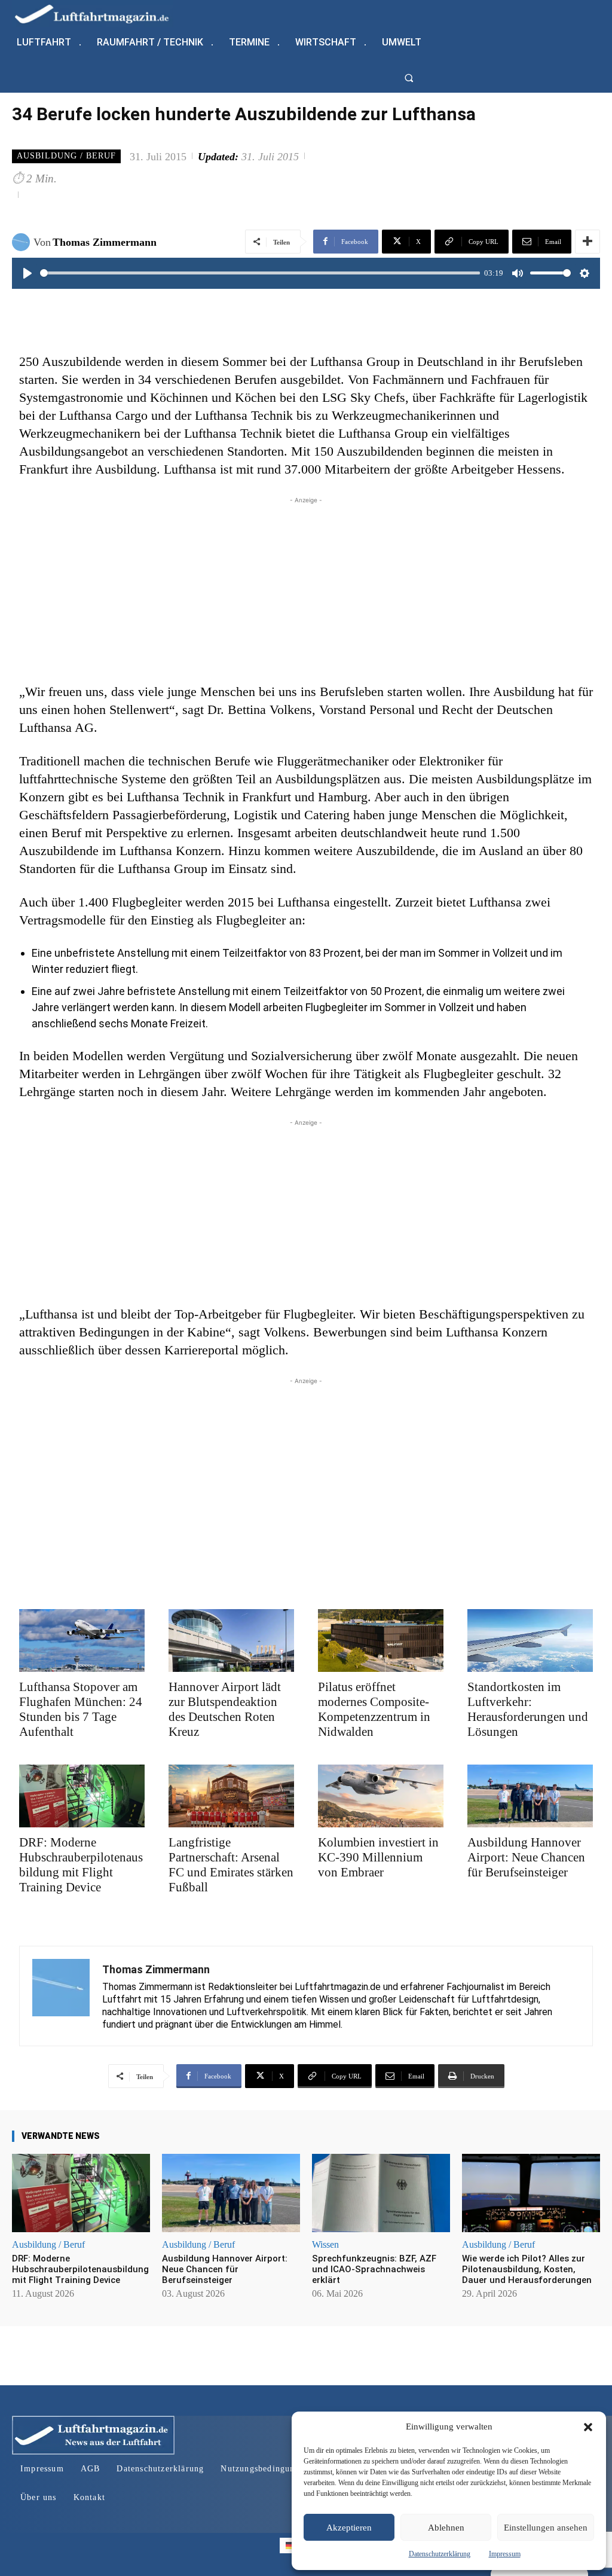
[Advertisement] (306, 590)
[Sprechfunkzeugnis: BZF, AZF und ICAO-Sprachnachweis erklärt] (381, 2193)
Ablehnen (446, 2528)
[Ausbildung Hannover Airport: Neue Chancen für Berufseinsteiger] (530, 1796)
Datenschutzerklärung (440, 2554)
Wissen (325, 2245)
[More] (587, 242)
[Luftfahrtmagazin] (102, 13)
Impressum (505, 2554)
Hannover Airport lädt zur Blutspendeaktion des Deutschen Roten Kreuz (225, 1709)
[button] (588, 2427)
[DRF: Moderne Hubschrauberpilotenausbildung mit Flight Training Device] (82, 1796)
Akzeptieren (349, 2528)
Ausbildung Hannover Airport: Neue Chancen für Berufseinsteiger (526, 1857)
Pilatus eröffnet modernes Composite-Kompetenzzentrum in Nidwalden (374, 1709)
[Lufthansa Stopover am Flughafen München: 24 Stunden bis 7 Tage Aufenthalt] (82, 1640)
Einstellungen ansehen (546, 2528)
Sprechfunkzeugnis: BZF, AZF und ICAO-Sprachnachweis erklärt (374, 2269)
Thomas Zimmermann (105, 242)
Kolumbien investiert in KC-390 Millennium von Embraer (378, 1857)
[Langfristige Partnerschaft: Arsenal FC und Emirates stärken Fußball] (231, 1796)
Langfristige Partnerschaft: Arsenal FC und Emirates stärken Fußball (231, 1865)
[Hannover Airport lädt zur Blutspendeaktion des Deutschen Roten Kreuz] (231, 1640)
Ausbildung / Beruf (66, 156)
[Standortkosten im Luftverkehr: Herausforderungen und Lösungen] (530, 1640)
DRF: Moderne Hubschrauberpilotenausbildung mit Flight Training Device (81, 1865)
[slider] (260, 273)
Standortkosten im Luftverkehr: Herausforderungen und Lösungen (528, 1709)
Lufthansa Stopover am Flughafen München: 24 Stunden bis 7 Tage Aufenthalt (81, 1709)
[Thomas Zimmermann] (23, 242)
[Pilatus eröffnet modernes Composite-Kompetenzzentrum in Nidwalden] (381, 1640)
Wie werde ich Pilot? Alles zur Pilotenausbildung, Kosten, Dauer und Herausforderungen (527, 2269)
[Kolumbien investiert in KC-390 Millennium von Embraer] (381, 1796)
